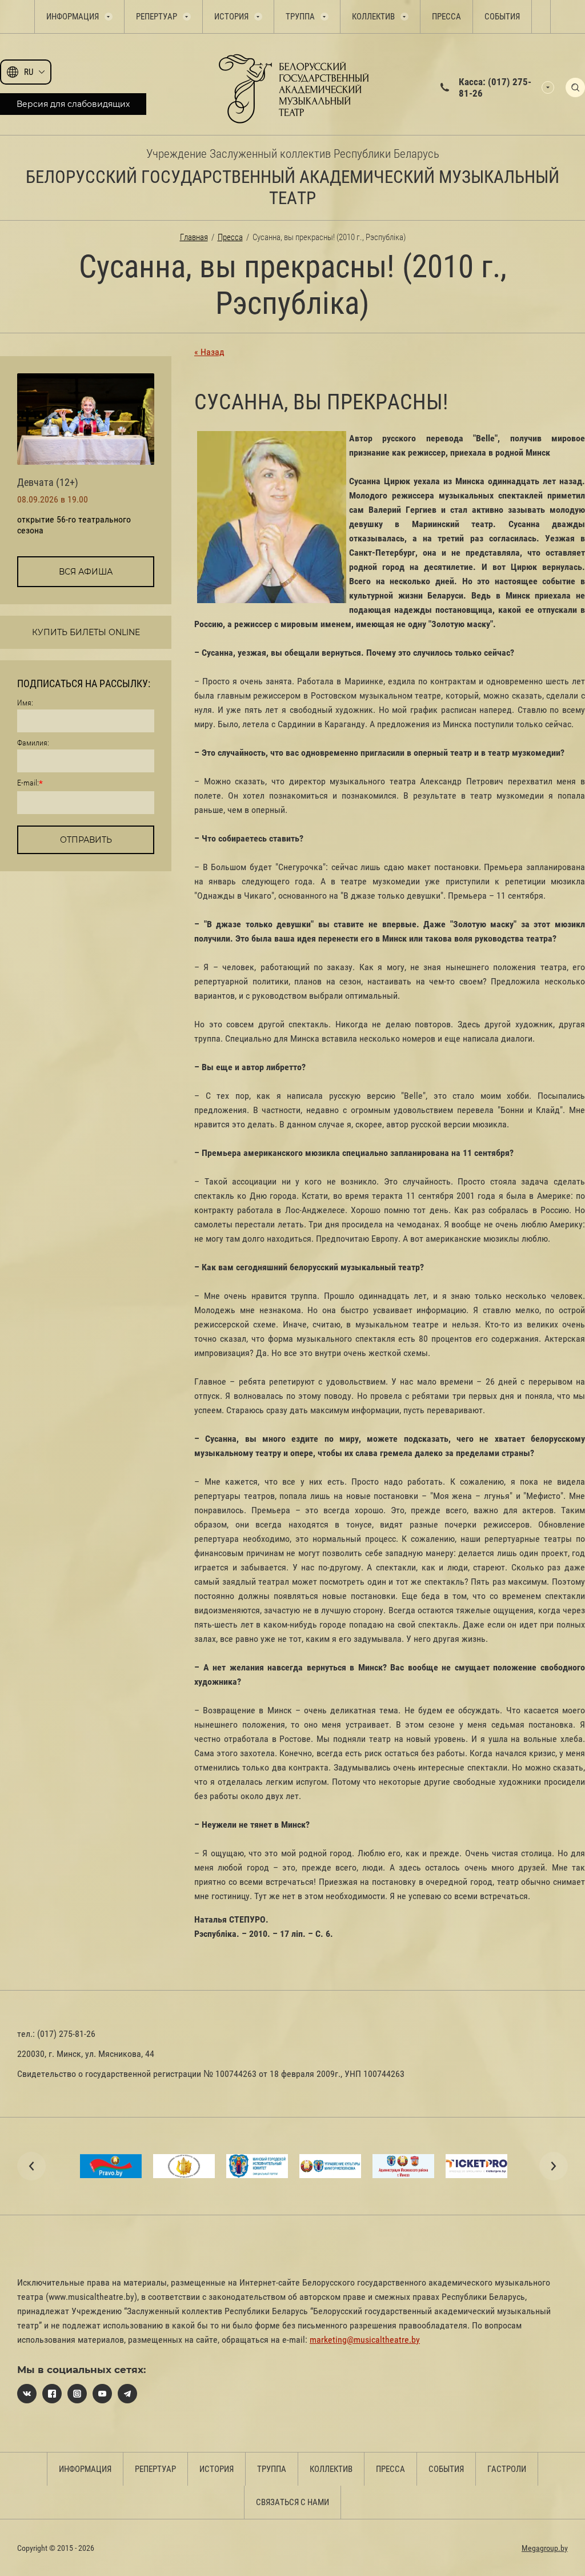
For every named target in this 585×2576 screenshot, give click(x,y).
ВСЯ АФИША (86, 572)
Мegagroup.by (545, 2548)
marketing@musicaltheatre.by (365, 2340)
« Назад (209, 352)
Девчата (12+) (48, 482)
